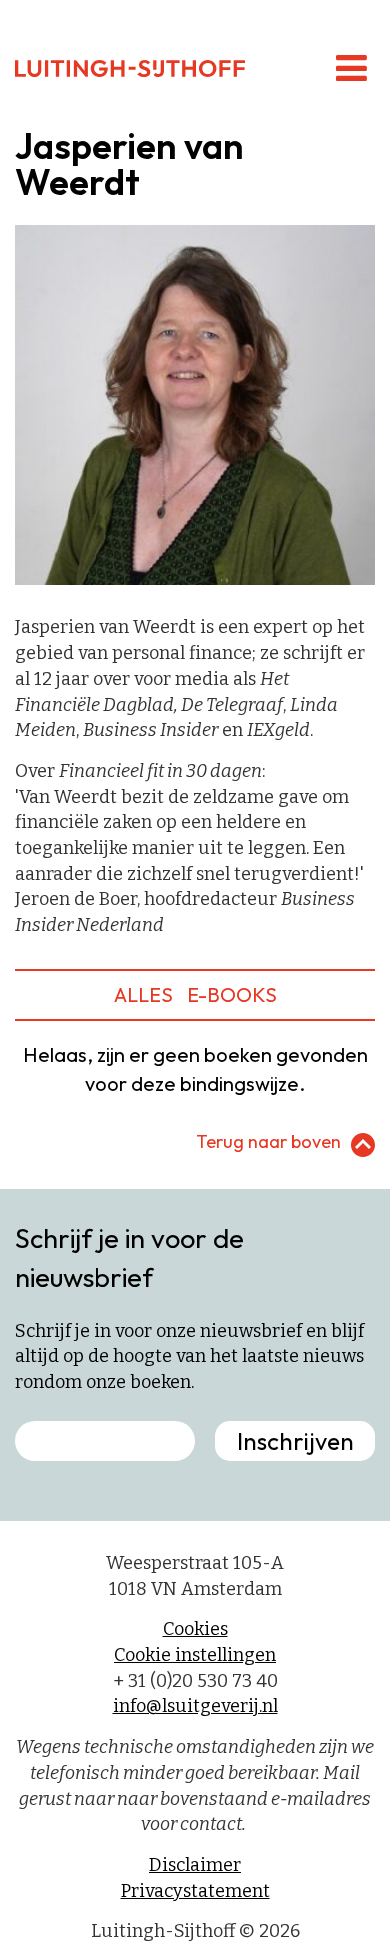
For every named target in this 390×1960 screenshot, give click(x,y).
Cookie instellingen (195, 1655)
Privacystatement (195, 1891)
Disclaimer (195, 1865)
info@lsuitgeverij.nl (195, 1706)
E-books (232, 994)
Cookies (195, 1629)
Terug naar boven (268, 1141)
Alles (143, 994)
